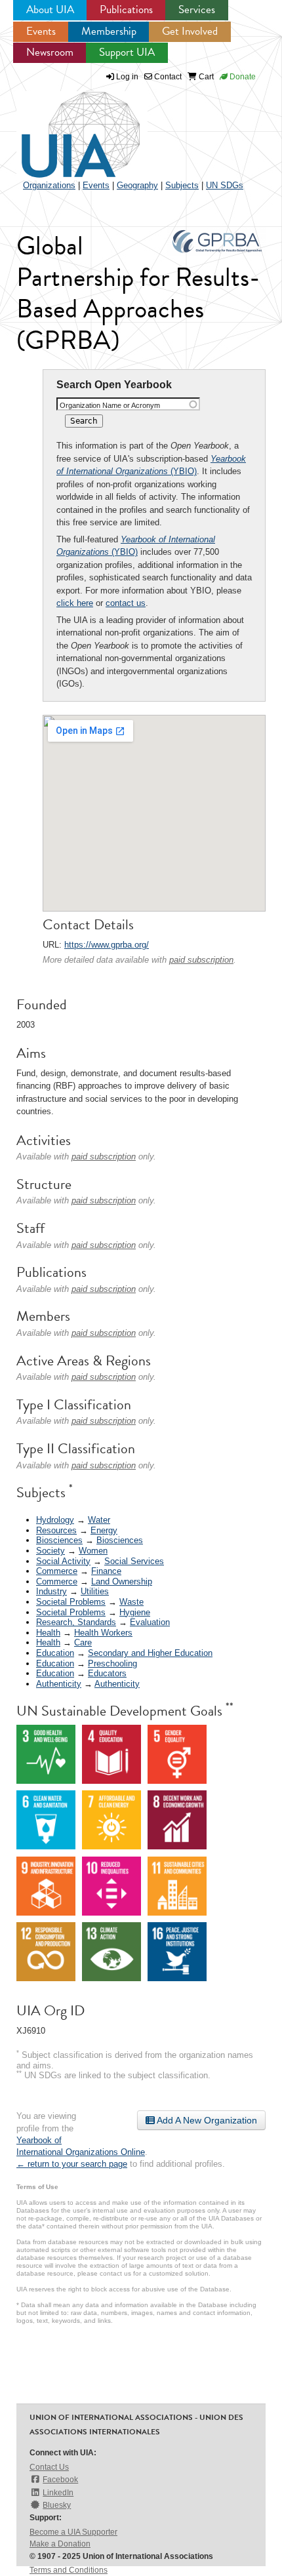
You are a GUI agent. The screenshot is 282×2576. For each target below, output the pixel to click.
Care (83, 1642)
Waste (131, 1602)
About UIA (50, 10)
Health (48, 1633)
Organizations (49, 185)
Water (99, 1520)
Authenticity (59, 1684)
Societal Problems (71, 1602)
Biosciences (59, 1540)
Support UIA (127, 52)
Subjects (182, 185)
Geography (137, 185)
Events (41, 31)
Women (93, 1551)
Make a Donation (60, 2544)
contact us (126, 603)
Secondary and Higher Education (150, 1653)
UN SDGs (225, 185)
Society (50, 1551)
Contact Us (49, 2467)
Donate (242, 77)
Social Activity (63, 1561)
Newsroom (50, 52)
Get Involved (190, 31)
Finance (106, 1571)
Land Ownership (122, 1581)
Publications (126, 10)
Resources (56, 1530)
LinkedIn (58, 2493)
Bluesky (57, 2505)
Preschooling (112, 1663)
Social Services (134, 1561)
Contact (167, 77)
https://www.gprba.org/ (107, 945)
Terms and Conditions (69, 2570)
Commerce (57, 1571)
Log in (127, 77)
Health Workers (103, 1633)
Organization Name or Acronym (110, 405)
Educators (107, 1673)
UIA (66, 127)
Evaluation (150, 1622)
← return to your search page (72, 2164)
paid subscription (201, 960)
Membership (109, 31)
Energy (104, 1530)
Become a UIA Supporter (73, 2532)
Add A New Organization (206, 2120)
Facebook (60, 2480)
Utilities (95, 1591)
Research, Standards (76, 1622)
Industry (51, 1591)
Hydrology (55, 1520)
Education (55, 1653)
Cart (205, 77)
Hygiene (135, 1612)
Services (197, 10)
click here (75, 603)
